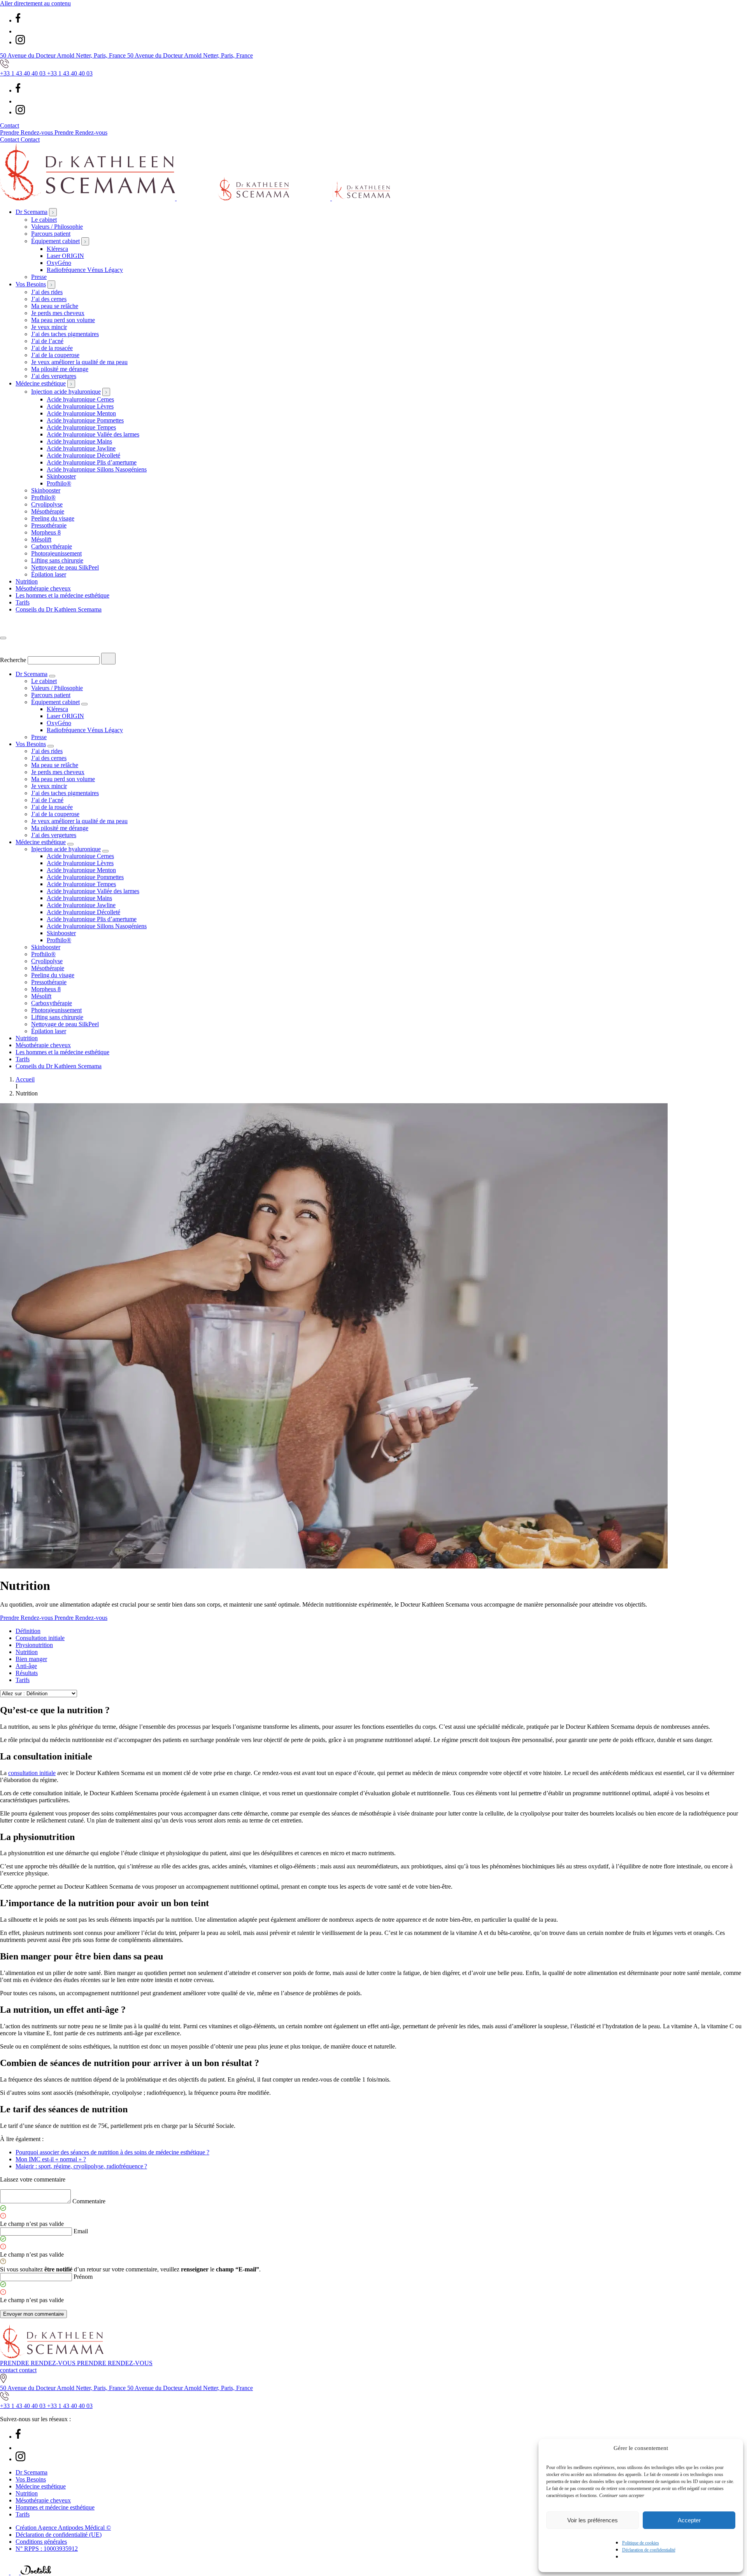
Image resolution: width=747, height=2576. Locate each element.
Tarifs (23, 602)
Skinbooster (61, 476)
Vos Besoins (31, 284)
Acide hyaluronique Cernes (80, 399)
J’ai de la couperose (55, 355)
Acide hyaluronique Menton (81, 413)
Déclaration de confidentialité (649, 2550)
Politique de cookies (641, 2543)
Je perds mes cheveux (58, 313)
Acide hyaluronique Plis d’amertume (92, 462)
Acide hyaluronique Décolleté (83, 455)
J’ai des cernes (49, 299)
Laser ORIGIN (65, 256)
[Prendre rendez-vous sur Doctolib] (36, 2572)
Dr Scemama (32, 212)
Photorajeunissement (56, 553)
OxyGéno (59, 263)
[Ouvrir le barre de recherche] (6, 629)
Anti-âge (26, 1666)
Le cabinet (44, 220)
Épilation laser (49, 574)
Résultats (27, 1673)
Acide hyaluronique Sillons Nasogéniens (97, 469)
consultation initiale (32, 1773)
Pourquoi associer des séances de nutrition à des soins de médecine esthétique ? (112, 2152)
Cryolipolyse (47, 504)
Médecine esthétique (41, 383)
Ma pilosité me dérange (60, 369)
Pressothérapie (49, 525)
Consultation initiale (40, 1638)
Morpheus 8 (46, 532)
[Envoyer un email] (16, 2572)
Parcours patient (51, 234)
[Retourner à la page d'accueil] (195, 198)
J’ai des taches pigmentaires (65, 334)
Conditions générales (41, 2542)
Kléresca (57, 249)
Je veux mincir (49, 327)
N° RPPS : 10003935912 (47, 2549)
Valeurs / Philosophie (57, 227)
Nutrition (27, 581)
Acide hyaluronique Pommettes (85, 420)
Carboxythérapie (52, 546)
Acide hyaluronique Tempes (81, 427)
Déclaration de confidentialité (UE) (59, 2535)
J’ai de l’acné (47, 341)
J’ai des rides (47, 292)
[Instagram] (20, 42)
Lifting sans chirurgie (57, 560)
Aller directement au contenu (35, 3)
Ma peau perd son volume (63, 320)
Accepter (689, 2520)
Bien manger (31, 1659)
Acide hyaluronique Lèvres (80, 406)
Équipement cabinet (55, 241)
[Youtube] (20, 31)
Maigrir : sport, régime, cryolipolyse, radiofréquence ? (81, 2166)
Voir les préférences (593, 2520)
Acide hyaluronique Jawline (81, 448)
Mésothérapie (48, 511)
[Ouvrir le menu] (3, 638)
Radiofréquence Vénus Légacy (85, 270)
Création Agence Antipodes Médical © (63, 2528)
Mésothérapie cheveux (43, 588)
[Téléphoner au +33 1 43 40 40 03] (5, 2572)
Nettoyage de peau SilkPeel (65, 567)
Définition (28, 1631)
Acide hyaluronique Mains (79, 441)
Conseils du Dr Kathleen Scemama (59, 609)
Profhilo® (59, 483)
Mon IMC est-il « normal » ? (51, 2159)
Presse (39, 277)
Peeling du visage (53, 518)
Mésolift (41, 539)
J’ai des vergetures (54, 376)
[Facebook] (18, 20)
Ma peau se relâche (55, 306)
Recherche (13, 660)
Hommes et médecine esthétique (55, 2507)
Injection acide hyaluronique (66, 392)
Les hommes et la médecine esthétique (62, 595)
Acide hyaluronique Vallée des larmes (93, 434)
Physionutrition (34, 1645)
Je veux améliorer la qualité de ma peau (79, 362)
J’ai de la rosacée (52, 348)
